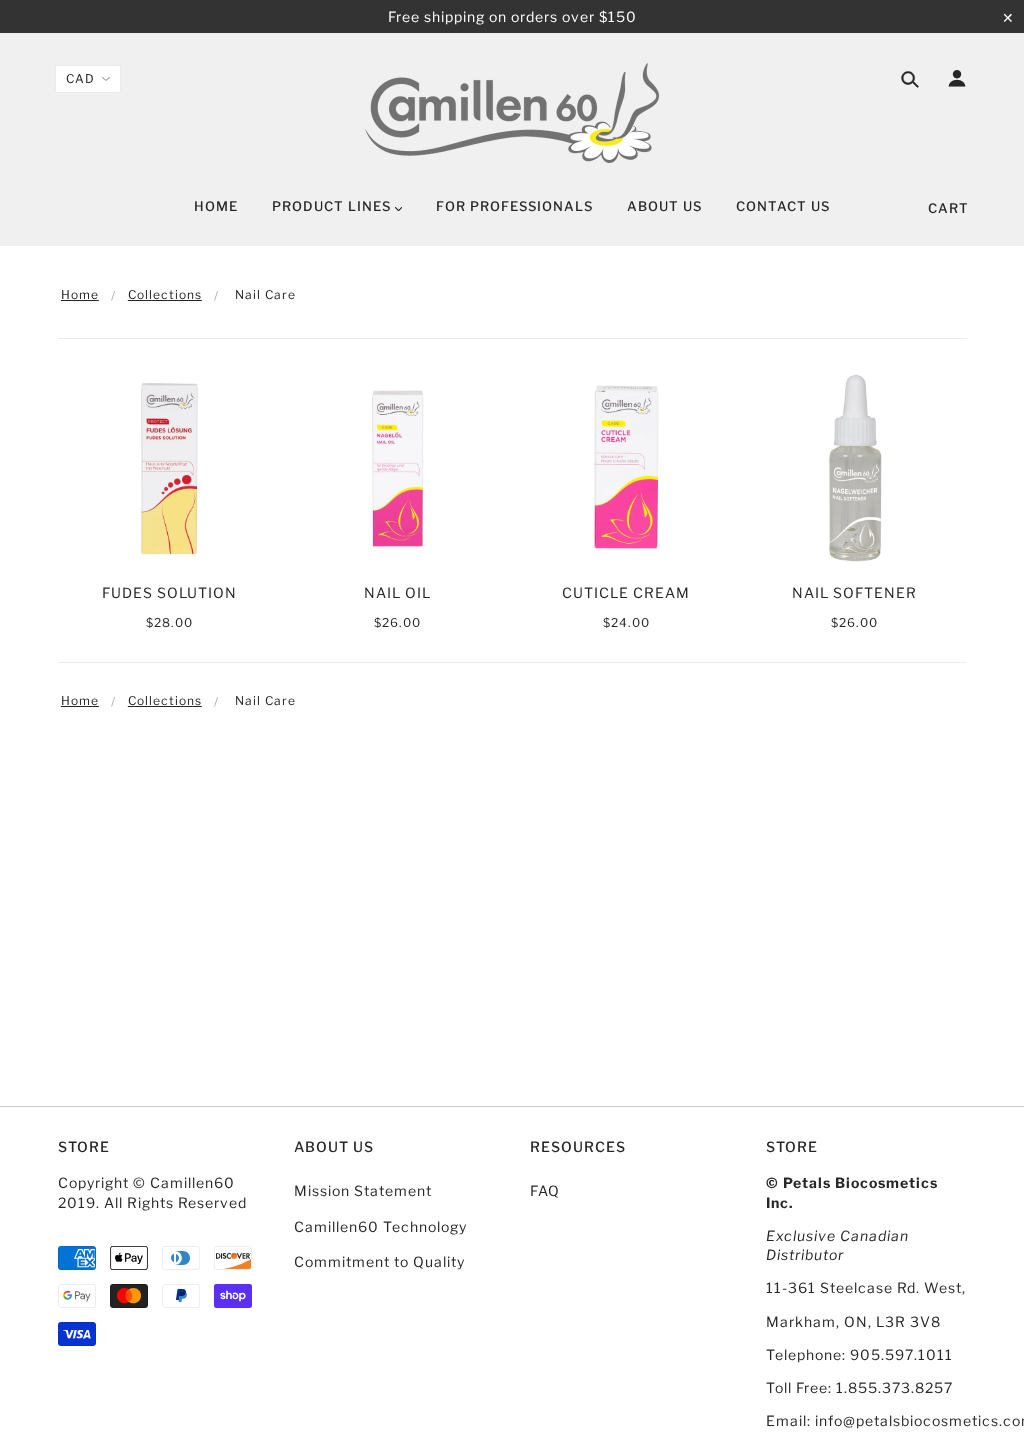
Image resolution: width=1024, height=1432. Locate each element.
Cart (948, 208)
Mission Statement (363, 1190)
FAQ (545, 1190)
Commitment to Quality (379, 1261)
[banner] (512, 113)
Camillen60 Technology (380, 1226)
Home (80, 294)
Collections (165, 294)
